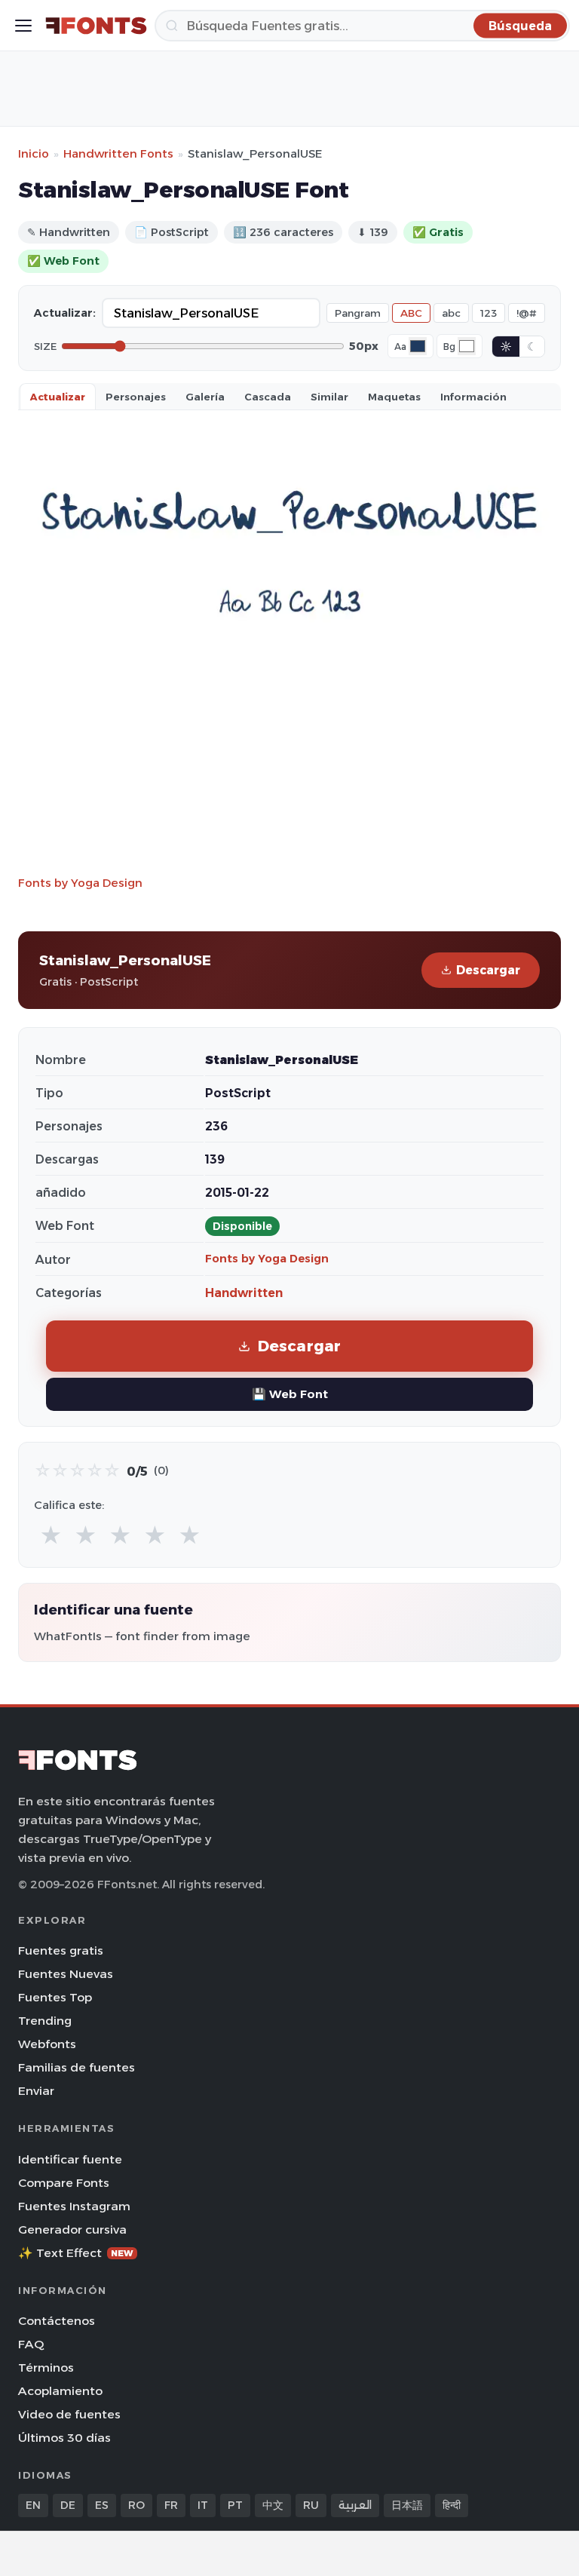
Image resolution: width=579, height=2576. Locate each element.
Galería (205, 397)
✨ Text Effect (76, 2253)
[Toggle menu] (23, 26)
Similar (329, 397)
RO (136, 2505)
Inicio (34, 153)
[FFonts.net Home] (96, 26)
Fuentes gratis (61, 1950)
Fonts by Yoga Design (80, 883)
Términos (46, 2367)
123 (489, 313)
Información (473, 397)
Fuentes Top (55, 1997)
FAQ (31, 2344)
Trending (45, 2021)
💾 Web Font (290, 1394)
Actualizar (58, 397)
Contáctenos (57, 2321)
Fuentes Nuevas (66, 1974)
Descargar (488, 970)
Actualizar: (65, 313)
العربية (355, 2505)
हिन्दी (452, 2505)
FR (171, 2505)
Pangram (358, 313)
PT (235, 2505)
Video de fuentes (69, 2414)
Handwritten (244, 1293)
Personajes (136, 397)
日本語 (407, 2505)
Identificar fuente (70, 2159)
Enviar (36, 2091)
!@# (527, 313)
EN (33, 2505)
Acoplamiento (60, 2391)
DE (68, 2505)
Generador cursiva (72, 2229)
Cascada (268, 397)
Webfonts (47, 2044)
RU (311, 2505)
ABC (411, 313)
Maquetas (394, 397)
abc (451, 313)
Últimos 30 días (64, 2438)
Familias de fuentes (77, 2067)
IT (203, 2505)
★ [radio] (51, 1536)
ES (102, 2505)
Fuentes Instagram (74, 2206)
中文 (273, 2505)
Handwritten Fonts (118, 153)
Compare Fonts (64, 2183)
